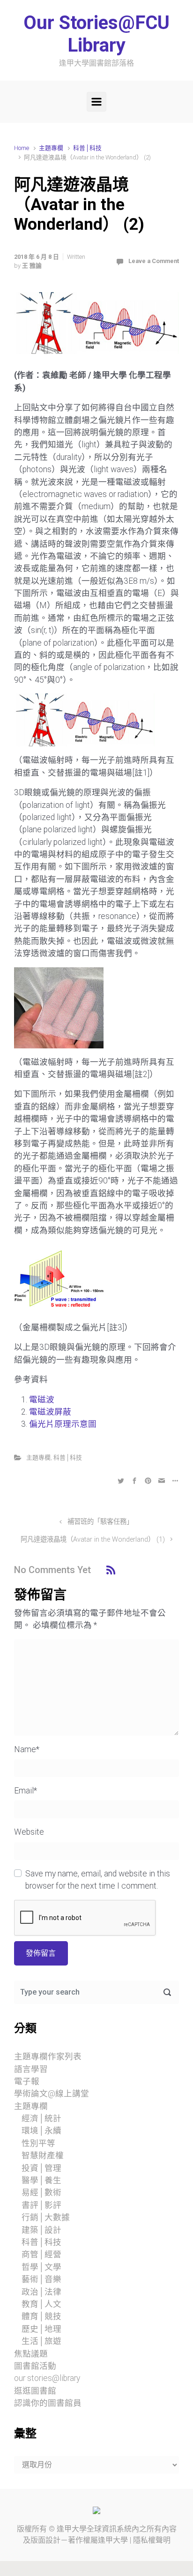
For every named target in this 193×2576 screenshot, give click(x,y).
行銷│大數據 (46, 2217)
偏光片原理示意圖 (63, 1424)
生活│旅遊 (41, 2341)
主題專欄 (51, 148)
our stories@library (47, 2378)
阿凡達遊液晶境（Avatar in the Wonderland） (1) (93, 1540)
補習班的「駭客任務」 (100, 1522)
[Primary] (96, 102)
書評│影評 (41, 2205)
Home (22, 148)
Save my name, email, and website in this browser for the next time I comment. (98, 1880)
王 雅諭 (32, 266)
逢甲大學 (72, 2529)
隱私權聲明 (152, 2540)
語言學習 (31, 2069)
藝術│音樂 (41, 2279)
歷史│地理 (41, 2329)
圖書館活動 (35, 2366)
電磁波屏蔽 (50, 1412)
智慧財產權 (43, 2155)
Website (29, 1832)
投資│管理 (41, 2168)
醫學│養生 (41, 2180)
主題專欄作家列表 (48, 2056)
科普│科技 (87, 148)
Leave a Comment (154, 261)
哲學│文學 (41, 2267)
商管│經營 (41, 2254)
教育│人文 (41, 2304)
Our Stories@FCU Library (96, 34)
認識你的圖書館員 (48, 2403)
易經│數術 (41, 2192)
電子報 (27, 2081)
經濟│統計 (41, 2118)
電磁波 (42, 1400)
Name (27, 1749)
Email (26, 1791)
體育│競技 (41, 2316)
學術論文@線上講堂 (52, 2094)
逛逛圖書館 (35, 2391)
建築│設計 (41, 2230)
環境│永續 (41, 2131)
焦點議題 (31, 2354)
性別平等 (38, 2143)
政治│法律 (41, 2292)
